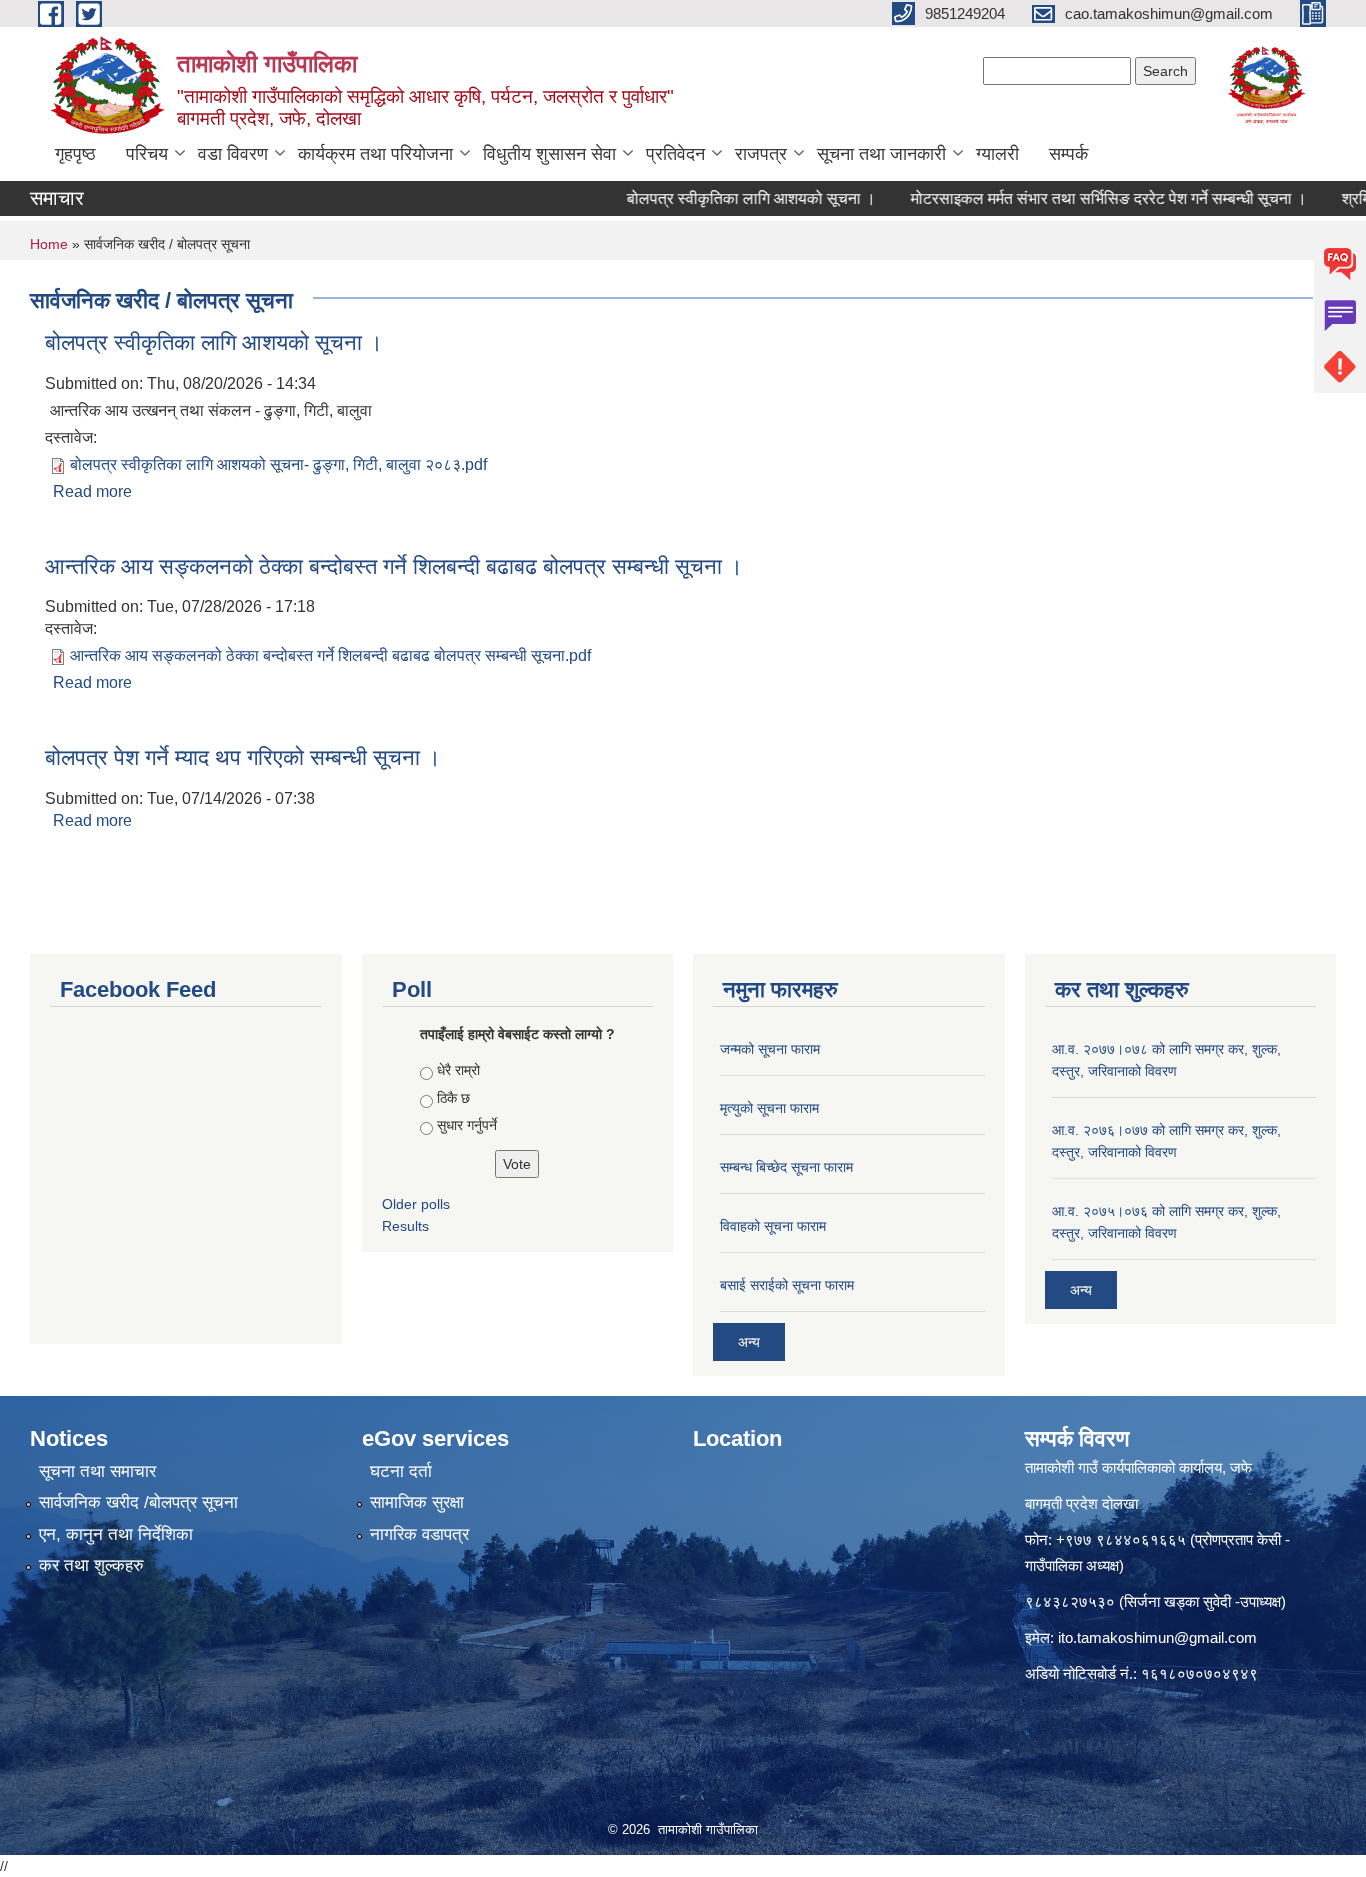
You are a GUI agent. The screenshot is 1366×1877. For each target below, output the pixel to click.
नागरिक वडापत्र (419, 1534)
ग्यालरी (997, 154)
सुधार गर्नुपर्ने (467, 1125)
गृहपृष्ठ (75, 154)
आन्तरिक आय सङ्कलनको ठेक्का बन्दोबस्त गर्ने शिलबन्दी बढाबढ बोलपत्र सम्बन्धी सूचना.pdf (330, 655)
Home (49, 244)
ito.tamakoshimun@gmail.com (1157, 1637)
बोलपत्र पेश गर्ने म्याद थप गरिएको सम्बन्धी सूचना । (243, 757)
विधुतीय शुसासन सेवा (549, 154)
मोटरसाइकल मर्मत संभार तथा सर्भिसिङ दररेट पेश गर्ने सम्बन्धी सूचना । (1077, 198)
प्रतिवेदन (675, 154)
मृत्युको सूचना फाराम (769, 1108)
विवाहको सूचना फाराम (773, 1226)
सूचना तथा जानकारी (881, 154)
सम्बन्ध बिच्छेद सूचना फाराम (786, 1167)
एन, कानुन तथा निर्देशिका (116, 1534)
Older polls (416, 1204)
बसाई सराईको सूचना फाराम (787, 1285)
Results (405, 1226)
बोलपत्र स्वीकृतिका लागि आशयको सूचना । (719, 198)
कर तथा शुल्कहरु (91, 1565)
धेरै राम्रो (458, 1070)
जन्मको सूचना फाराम (770, 1049)
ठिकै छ (453, 1098)
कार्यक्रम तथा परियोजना (375, 154)
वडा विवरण (233, 154)
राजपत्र (761, 154)
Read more (92, 491)
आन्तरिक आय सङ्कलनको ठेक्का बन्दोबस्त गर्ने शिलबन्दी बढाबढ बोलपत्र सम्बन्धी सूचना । (394, 566)
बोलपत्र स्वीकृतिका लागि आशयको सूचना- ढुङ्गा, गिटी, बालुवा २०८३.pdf (278, 464)
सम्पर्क (1068, 154)
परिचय (147, 154)
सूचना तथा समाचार (97, 1471)
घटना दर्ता (401, 1471)
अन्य (749, 1342)
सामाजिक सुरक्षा (417, 1502)
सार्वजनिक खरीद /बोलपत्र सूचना (138, 1502)
